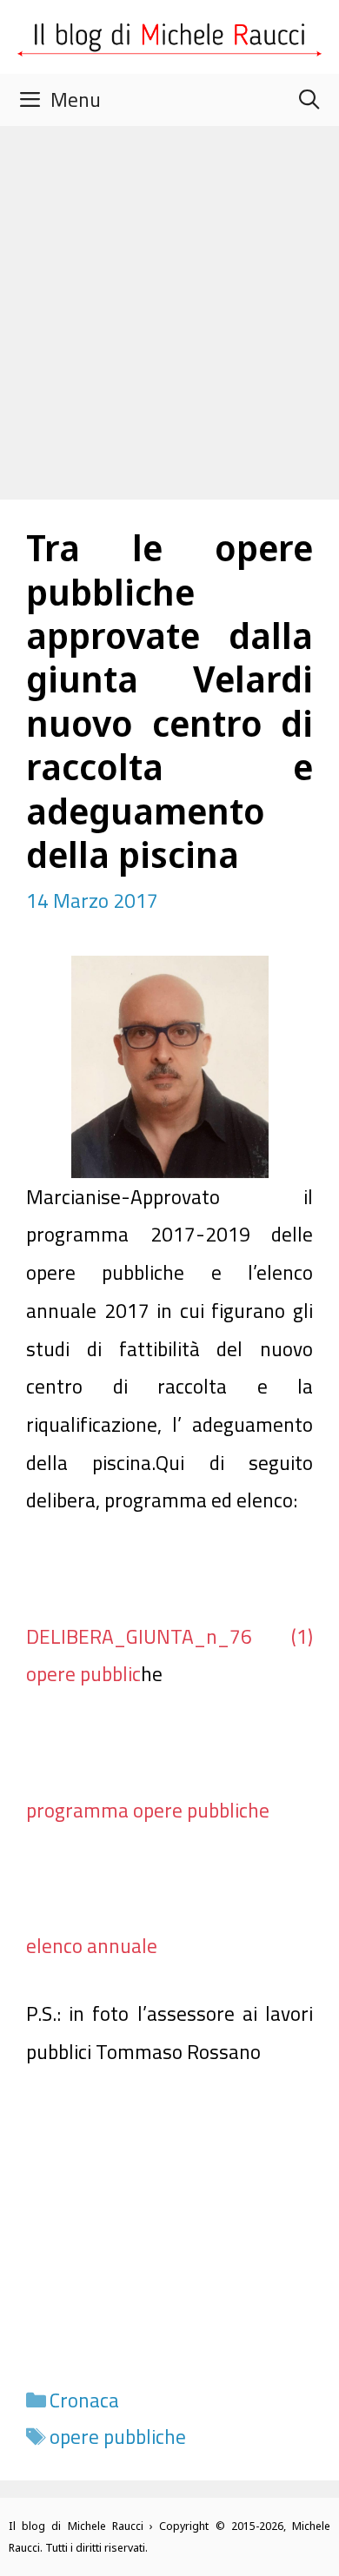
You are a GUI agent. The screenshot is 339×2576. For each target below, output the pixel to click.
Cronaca (84, 2400)
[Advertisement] (169, 304)
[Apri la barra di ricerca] (309, 100)
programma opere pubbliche (148, 1810)
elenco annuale (92, 1946)
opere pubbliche (118, 2437)
